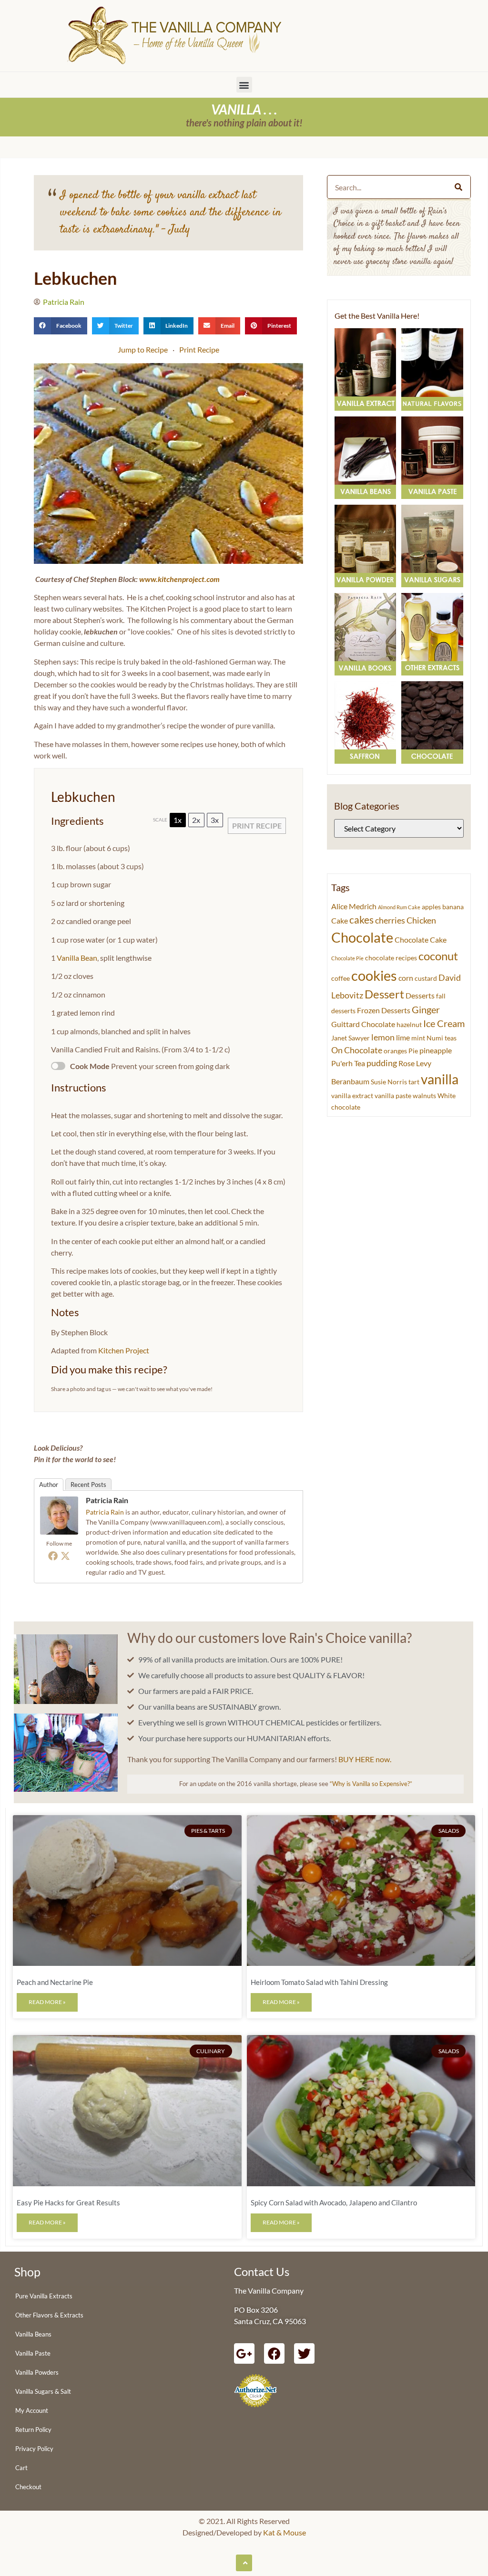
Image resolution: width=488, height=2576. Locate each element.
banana (453, 907)
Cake (340, 920)
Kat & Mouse (285, 2532)
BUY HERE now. (365, 1759)
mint (418, 1038)
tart (414, 1082)
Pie (413, 1051)
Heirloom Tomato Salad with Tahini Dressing (319, 1982)
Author (49, 1485)
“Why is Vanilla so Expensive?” (371, 1784)
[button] (244, 85)
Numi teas (442, 1038)
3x (215, 820)
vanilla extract (352, 1096)
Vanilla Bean (77, 958)
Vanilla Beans (33, 2334)
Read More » (47, 2002)
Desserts (420, 995)
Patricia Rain (107, 1500)
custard (426, 978)
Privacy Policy (34, 2449)
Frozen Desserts (384, 1010)
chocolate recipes (391, 958)
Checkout (28, 2487)
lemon (383, 1037)
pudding (382, 1063)
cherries (390, 920)
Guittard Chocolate (363, 1024)
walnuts (424, 1096)
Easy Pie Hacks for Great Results (68, 2202)
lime (403, 1037)
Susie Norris (389, 1082)
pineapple (436, 1050)
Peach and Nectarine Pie (55, 1982)
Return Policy (33, 2430)
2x (196, 820)
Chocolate (362, 937)
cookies (374, 975)
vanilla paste (393, 1096)
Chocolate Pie (347, 958)
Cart (21, 2468)
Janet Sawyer (351, 1038)
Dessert (384, 994)
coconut (438, 956)
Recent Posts (88, 1485)
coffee (341, 978)
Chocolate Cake (421, 940)
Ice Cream (444, 1023)
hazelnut (409, 1025)
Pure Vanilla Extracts (44, 2296)
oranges (395, 1051)
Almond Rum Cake (399, 907)
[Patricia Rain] (59, 1532)
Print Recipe (199, 349)
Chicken (421, 920)
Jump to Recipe (143, 349)
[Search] (458, 187)
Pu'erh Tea (348, 1063)
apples (431, 907)
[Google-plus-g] (244, 2353)
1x (178, 820)
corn (406, 978)
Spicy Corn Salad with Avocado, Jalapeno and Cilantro (334, 2202)
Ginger (426, 1010)
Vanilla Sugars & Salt (43, 2391)
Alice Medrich (354, 906)
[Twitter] (65, 1556)
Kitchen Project (124, 1350)
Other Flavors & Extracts (49, 2315)
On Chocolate (357, 1050)
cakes (361, 919)
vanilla (440, 1079)
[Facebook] (53, 1556)
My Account (32, 2410)
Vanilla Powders (37, 2372)
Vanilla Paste (33, 2353)
